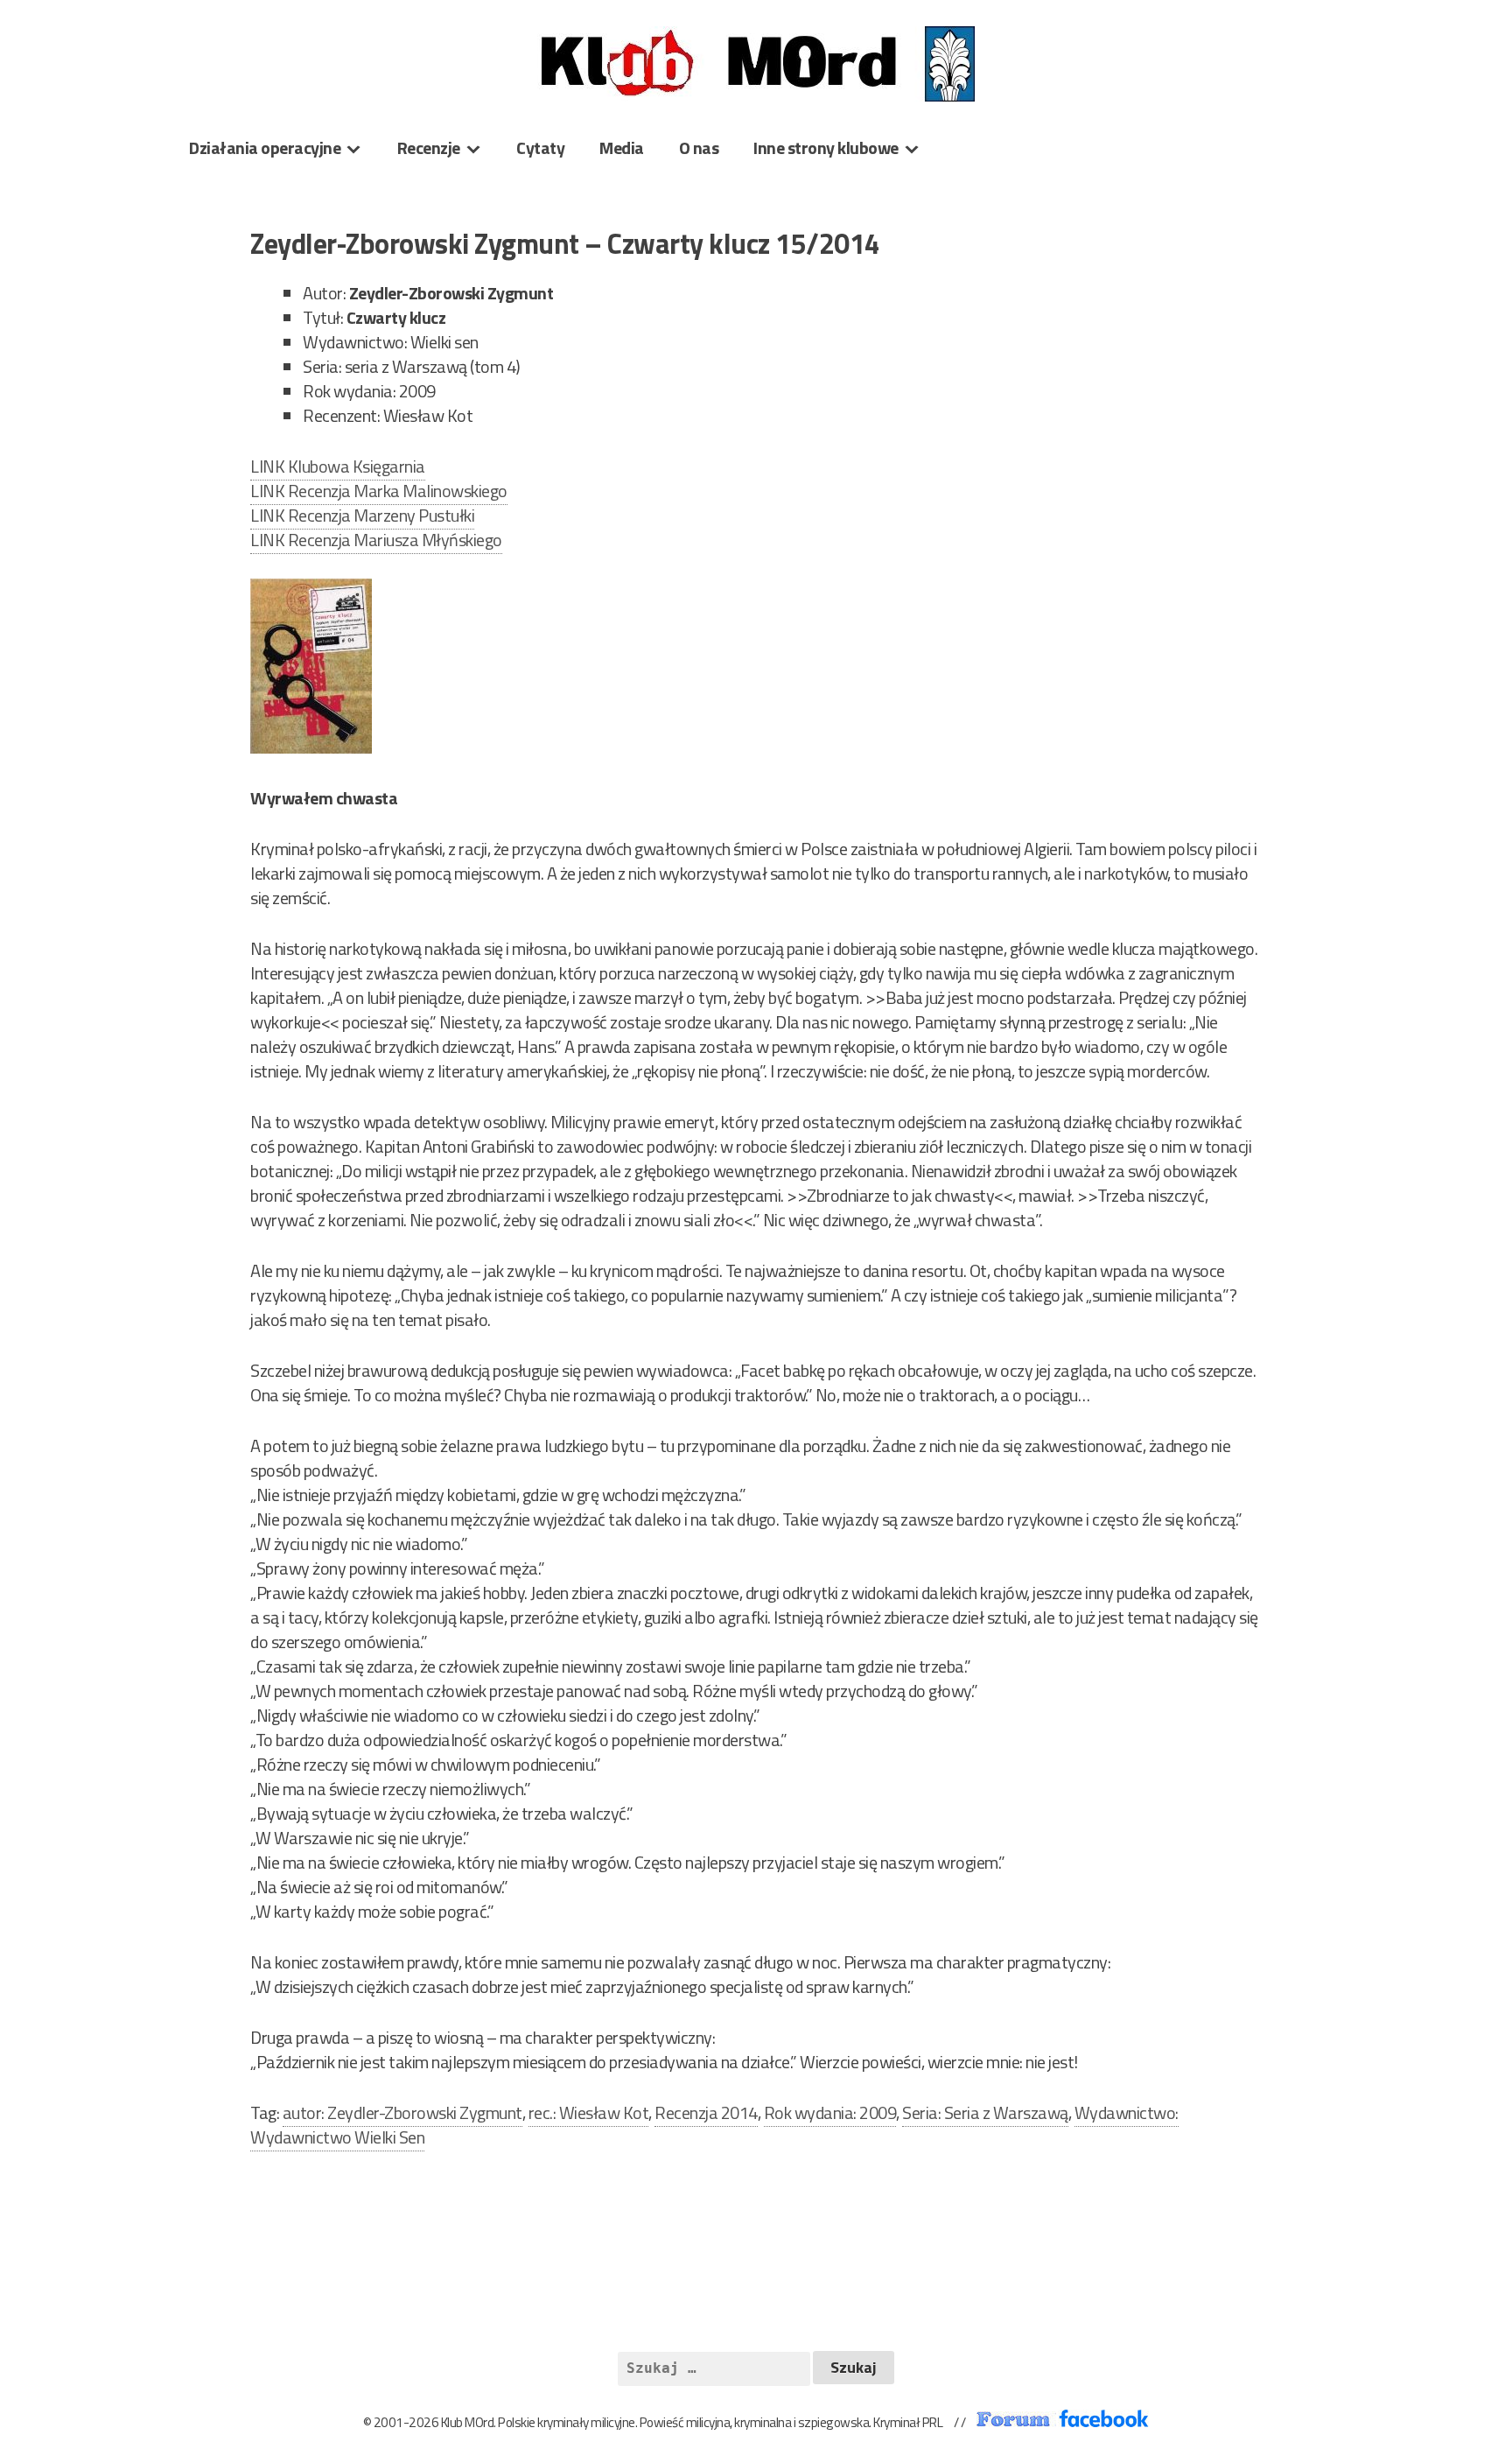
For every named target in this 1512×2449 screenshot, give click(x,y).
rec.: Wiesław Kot (589, 2112)
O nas (699, 147)
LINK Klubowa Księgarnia (338, 466)
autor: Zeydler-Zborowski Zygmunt (402, 2112)
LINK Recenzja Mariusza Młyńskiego (376, 540)
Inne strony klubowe (826, 147)
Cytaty (540, 147)
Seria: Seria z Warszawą (985, 2112)
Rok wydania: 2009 (830, 2112)
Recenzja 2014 (706, 2112)
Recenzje (429, 147)
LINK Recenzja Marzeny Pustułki (362, 515)
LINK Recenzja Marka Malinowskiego (379, 491)
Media (622, 147)
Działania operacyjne (265, 147)
